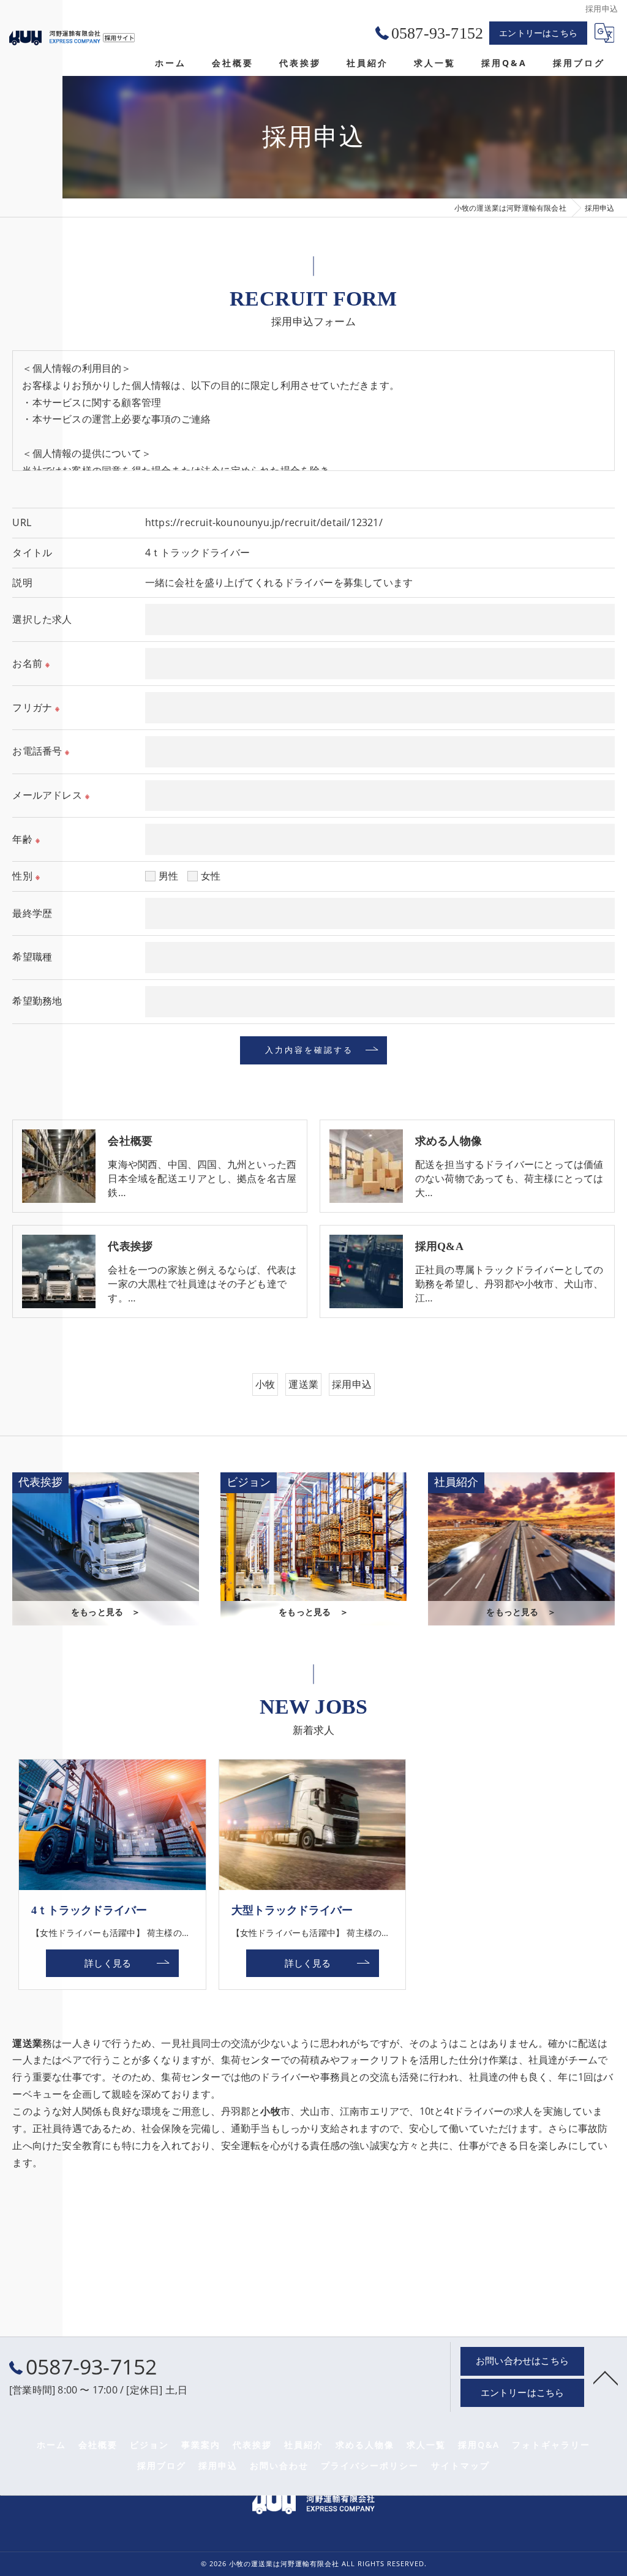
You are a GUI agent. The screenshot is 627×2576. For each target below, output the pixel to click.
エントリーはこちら (538, 33)
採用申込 (352, 1384)
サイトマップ (460, 2466)
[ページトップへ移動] (606, 2377)
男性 (168, 876)
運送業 (303, 1384)
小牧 (265, 1384)
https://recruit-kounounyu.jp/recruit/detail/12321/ (264, 522)
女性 (211, 876)
